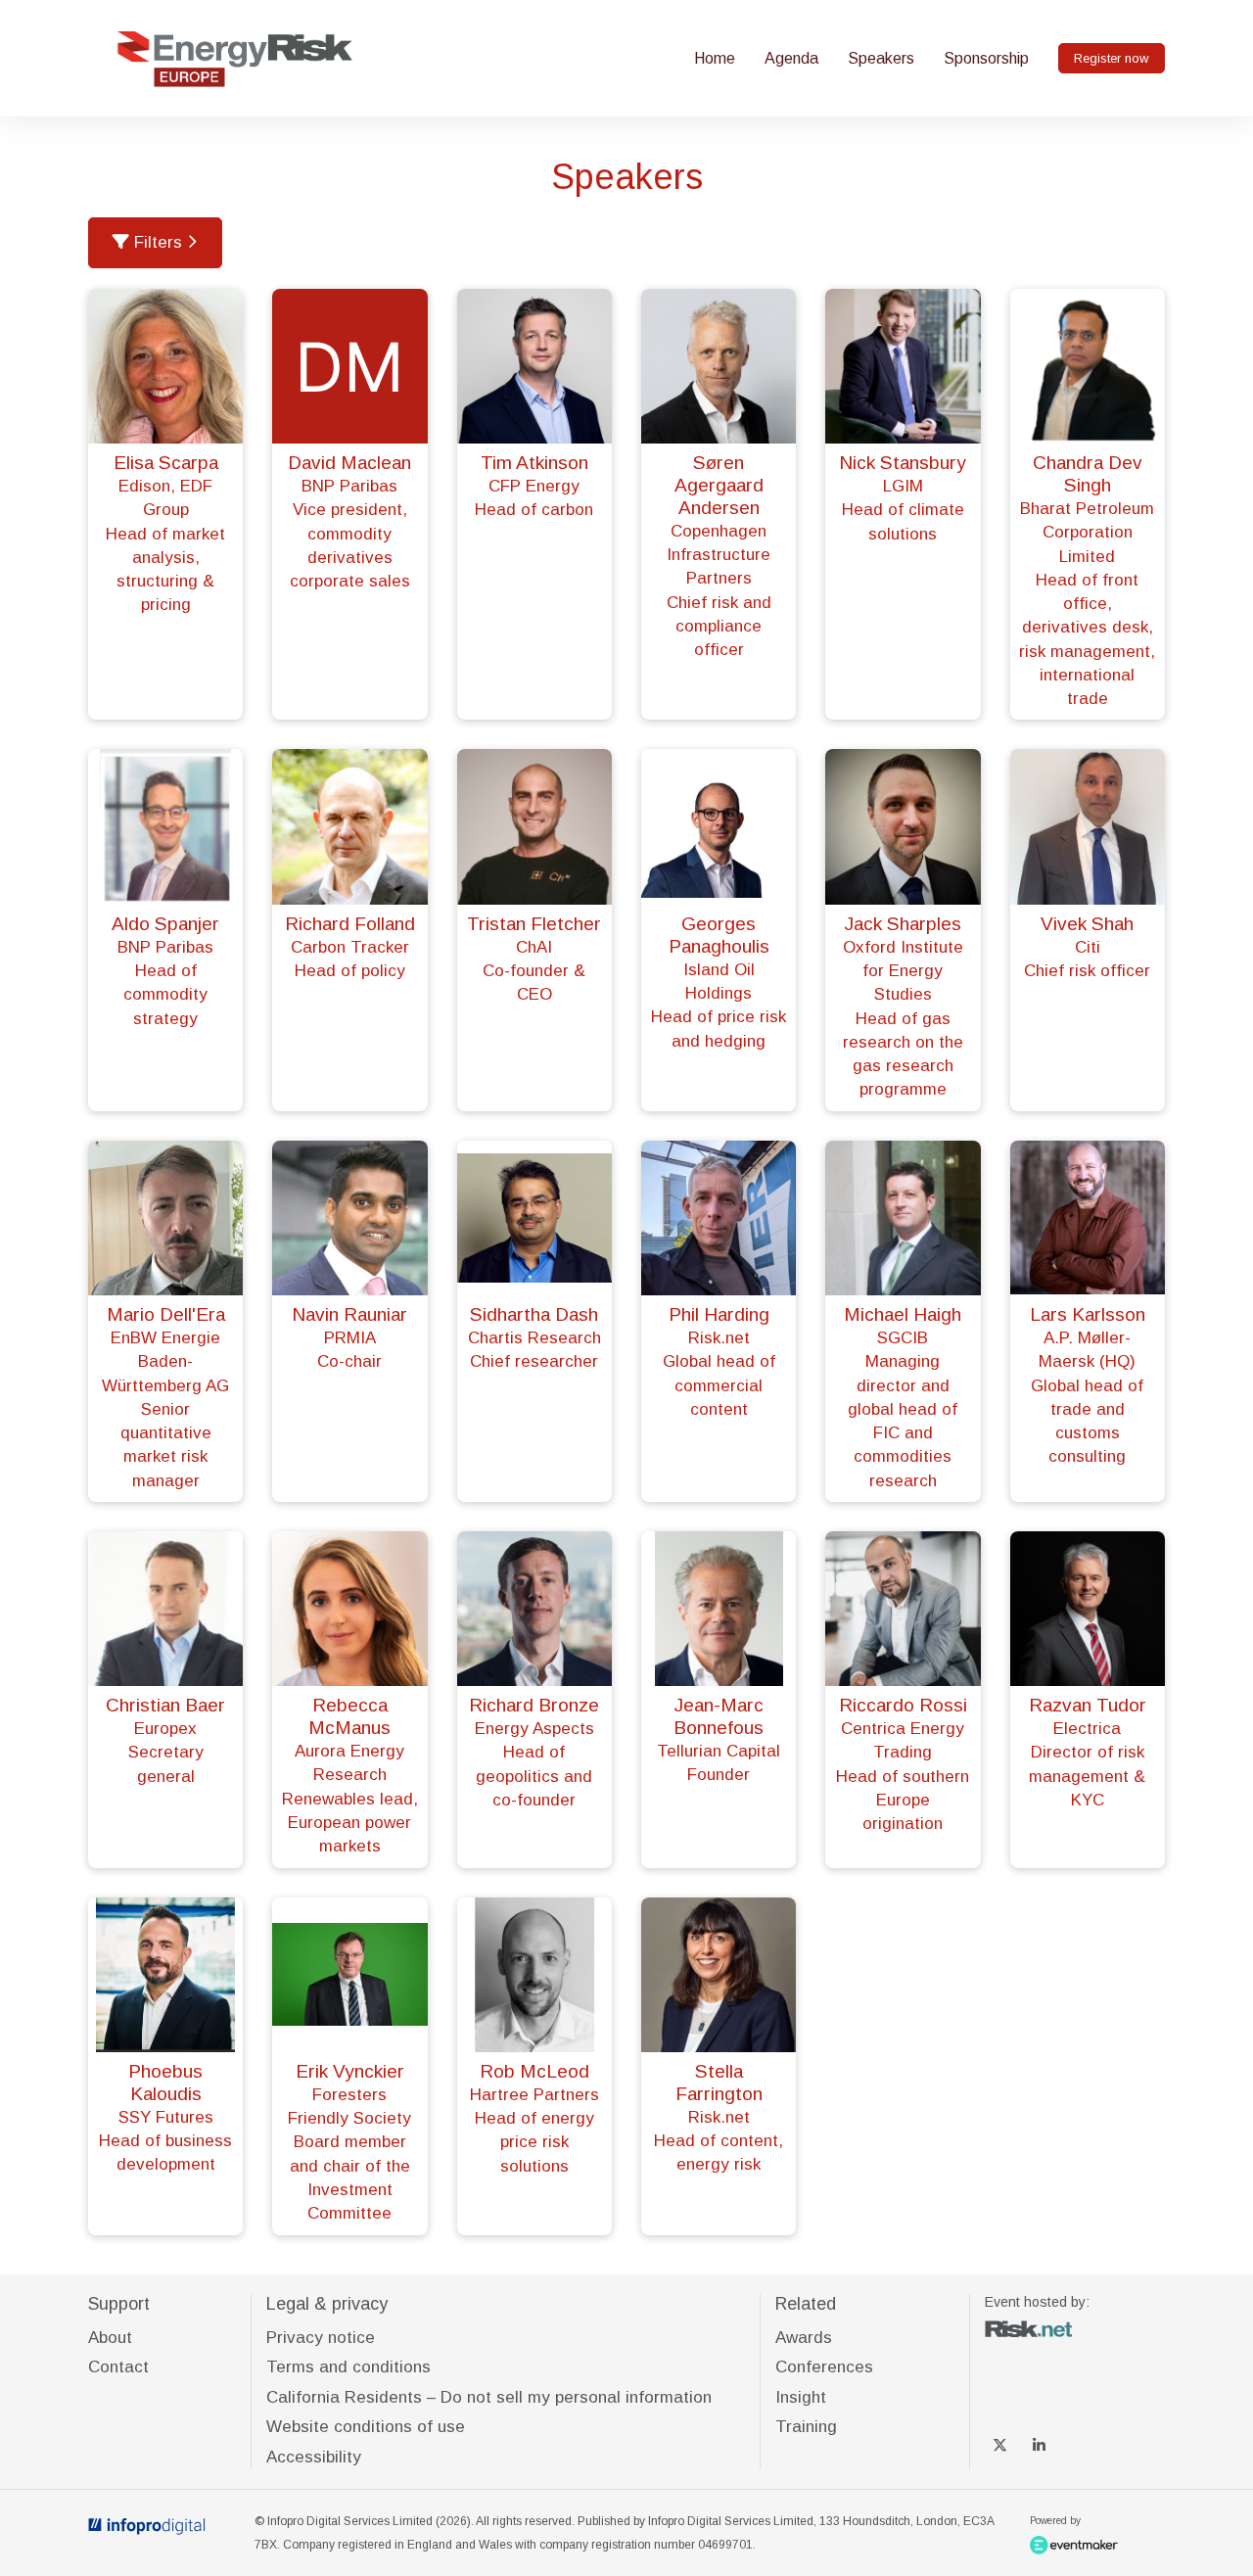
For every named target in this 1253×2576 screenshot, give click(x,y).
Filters (158, 242)
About (110, 2338)
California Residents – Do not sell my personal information (489, 2397)
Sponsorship (986, 58)
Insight (801, 2397)
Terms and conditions (348, 2367)
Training (806, 2427)
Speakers (881, 58)
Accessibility (314, 2457)
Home (715, 58)
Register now (1111, 58)
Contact (118, 2367)
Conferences (824, 2367)
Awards (804, 2338)
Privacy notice (321, 2338)
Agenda (791, 58)
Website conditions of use (366, 2427)
